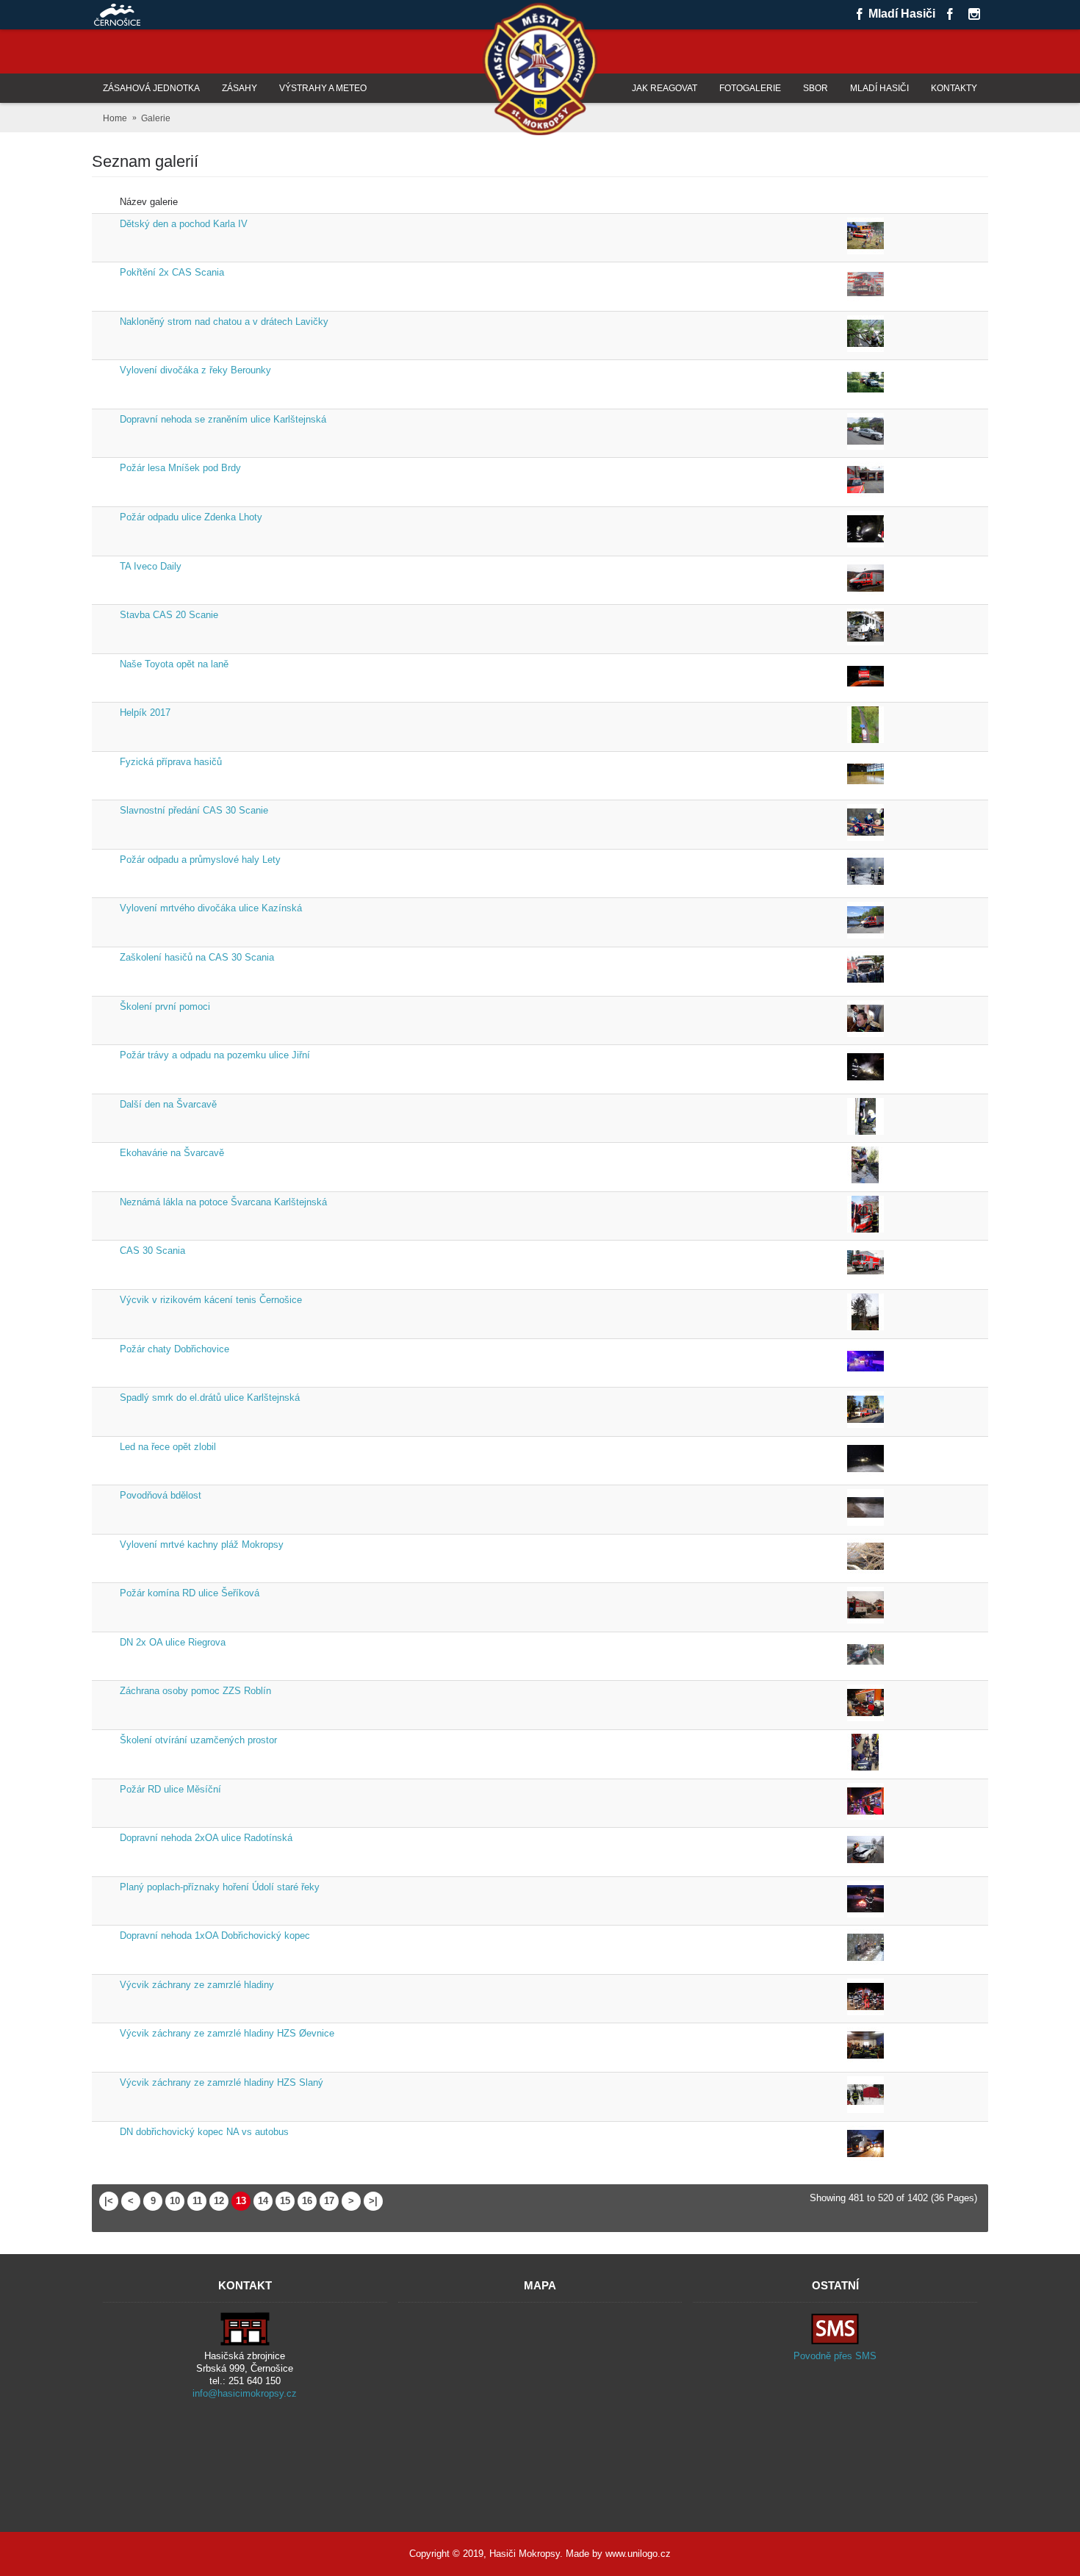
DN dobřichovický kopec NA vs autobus (204, 2132)
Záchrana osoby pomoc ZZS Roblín (195, 1691)
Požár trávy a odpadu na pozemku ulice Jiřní (215, 1055)
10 (175, 2201)
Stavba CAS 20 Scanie (169, 615)
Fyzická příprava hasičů (171, 762)
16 (307, 2201)
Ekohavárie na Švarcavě (172, 1153)
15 (285, 2201)
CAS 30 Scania (152, 1251)
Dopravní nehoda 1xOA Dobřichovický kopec (215, 1935)
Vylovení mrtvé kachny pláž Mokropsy (202, 1544)
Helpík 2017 (145, 713)
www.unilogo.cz (638, 2554)
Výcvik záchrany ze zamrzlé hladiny (197, 1985)
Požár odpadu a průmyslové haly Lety (200, 860)
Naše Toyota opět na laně (174, 664)
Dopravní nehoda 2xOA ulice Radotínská (206, 1838)
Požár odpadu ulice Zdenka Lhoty (191, 517)
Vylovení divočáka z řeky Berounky (195, 370)
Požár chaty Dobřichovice (174, 1349)
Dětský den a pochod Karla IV (184, 224)
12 (219, 2201)
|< (109, 2201)
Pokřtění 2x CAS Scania (172, 272)
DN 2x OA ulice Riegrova (173, 1642)
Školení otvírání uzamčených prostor (198, 1740)
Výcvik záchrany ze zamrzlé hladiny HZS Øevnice (227, 2033)
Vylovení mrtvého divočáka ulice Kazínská (211, 908)
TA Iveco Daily (151, 566)
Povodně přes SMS (835, 2356)
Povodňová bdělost (161, 1495)
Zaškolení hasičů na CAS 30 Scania (197, 957)
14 (263, 2201)
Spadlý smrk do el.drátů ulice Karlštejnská (210, 1398)
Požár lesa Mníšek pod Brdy (180, 468)
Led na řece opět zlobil (168, 1447)
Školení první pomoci (165, 1007)
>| (373, 2201)
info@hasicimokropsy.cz (245, 2393)
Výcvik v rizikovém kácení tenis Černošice (211, 1300)
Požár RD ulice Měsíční (170, 1789)
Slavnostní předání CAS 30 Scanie (194, 810)
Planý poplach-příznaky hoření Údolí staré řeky (220, 1887)
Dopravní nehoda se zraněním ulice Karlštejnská (223, 419)
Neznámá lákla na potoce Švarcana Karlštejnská (223, 1202)
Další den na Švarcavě (168, 1104)
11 (197, 2201)
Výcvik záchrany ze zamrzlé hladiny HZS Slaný (222, 2082)
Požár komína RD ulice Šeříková (190, 1593)
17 (329, 2201)
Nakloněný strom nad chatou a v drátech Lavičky (224, 322)
